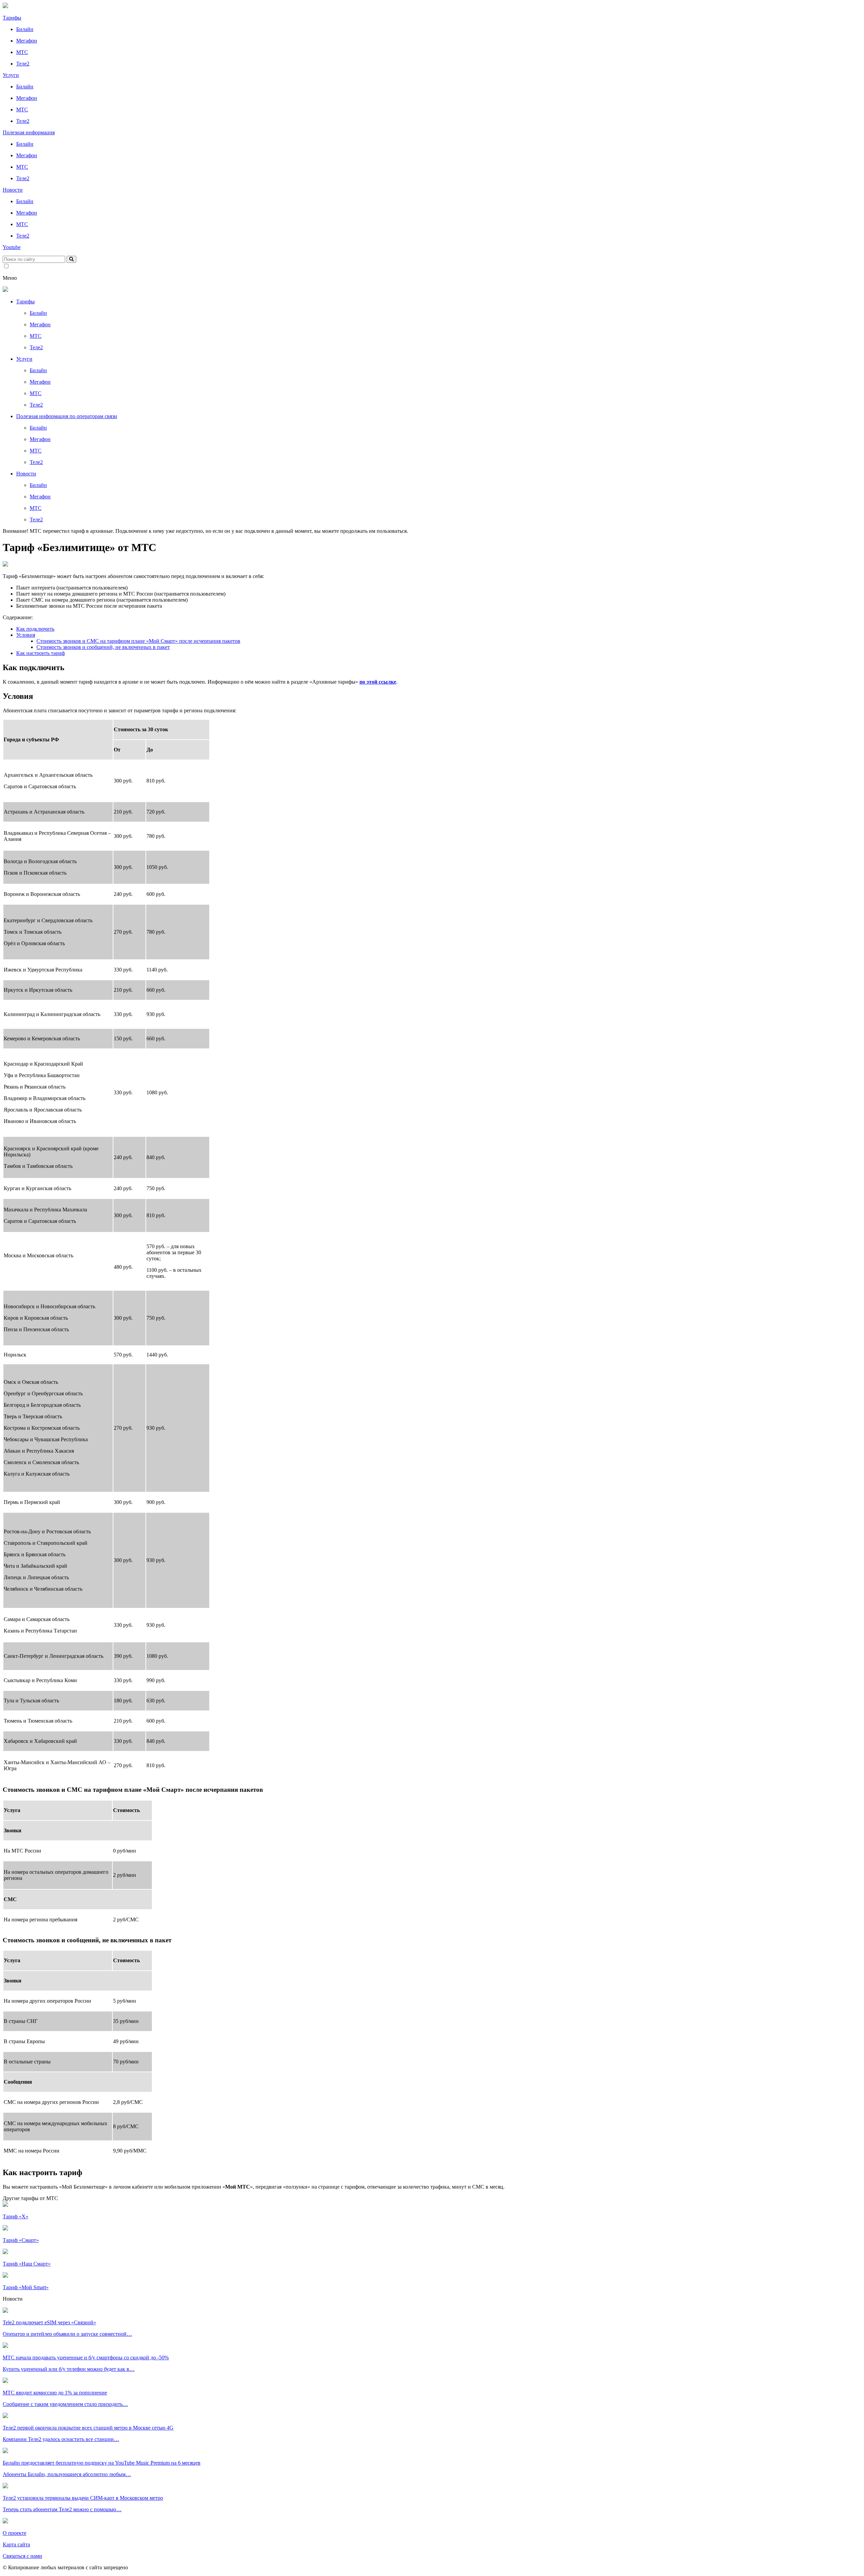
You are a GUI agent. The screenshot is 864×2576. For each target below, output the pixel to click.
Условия (26, 635)
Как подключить (35, 629)
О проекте (15, 2533)
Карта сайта (16, 2544)
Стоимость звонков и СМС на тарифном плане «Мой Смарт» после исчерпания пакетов (138, 641)
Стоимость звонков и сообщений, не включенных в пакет (103, 647)
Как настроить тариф (40, 653)
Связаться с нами (22, 2556)
